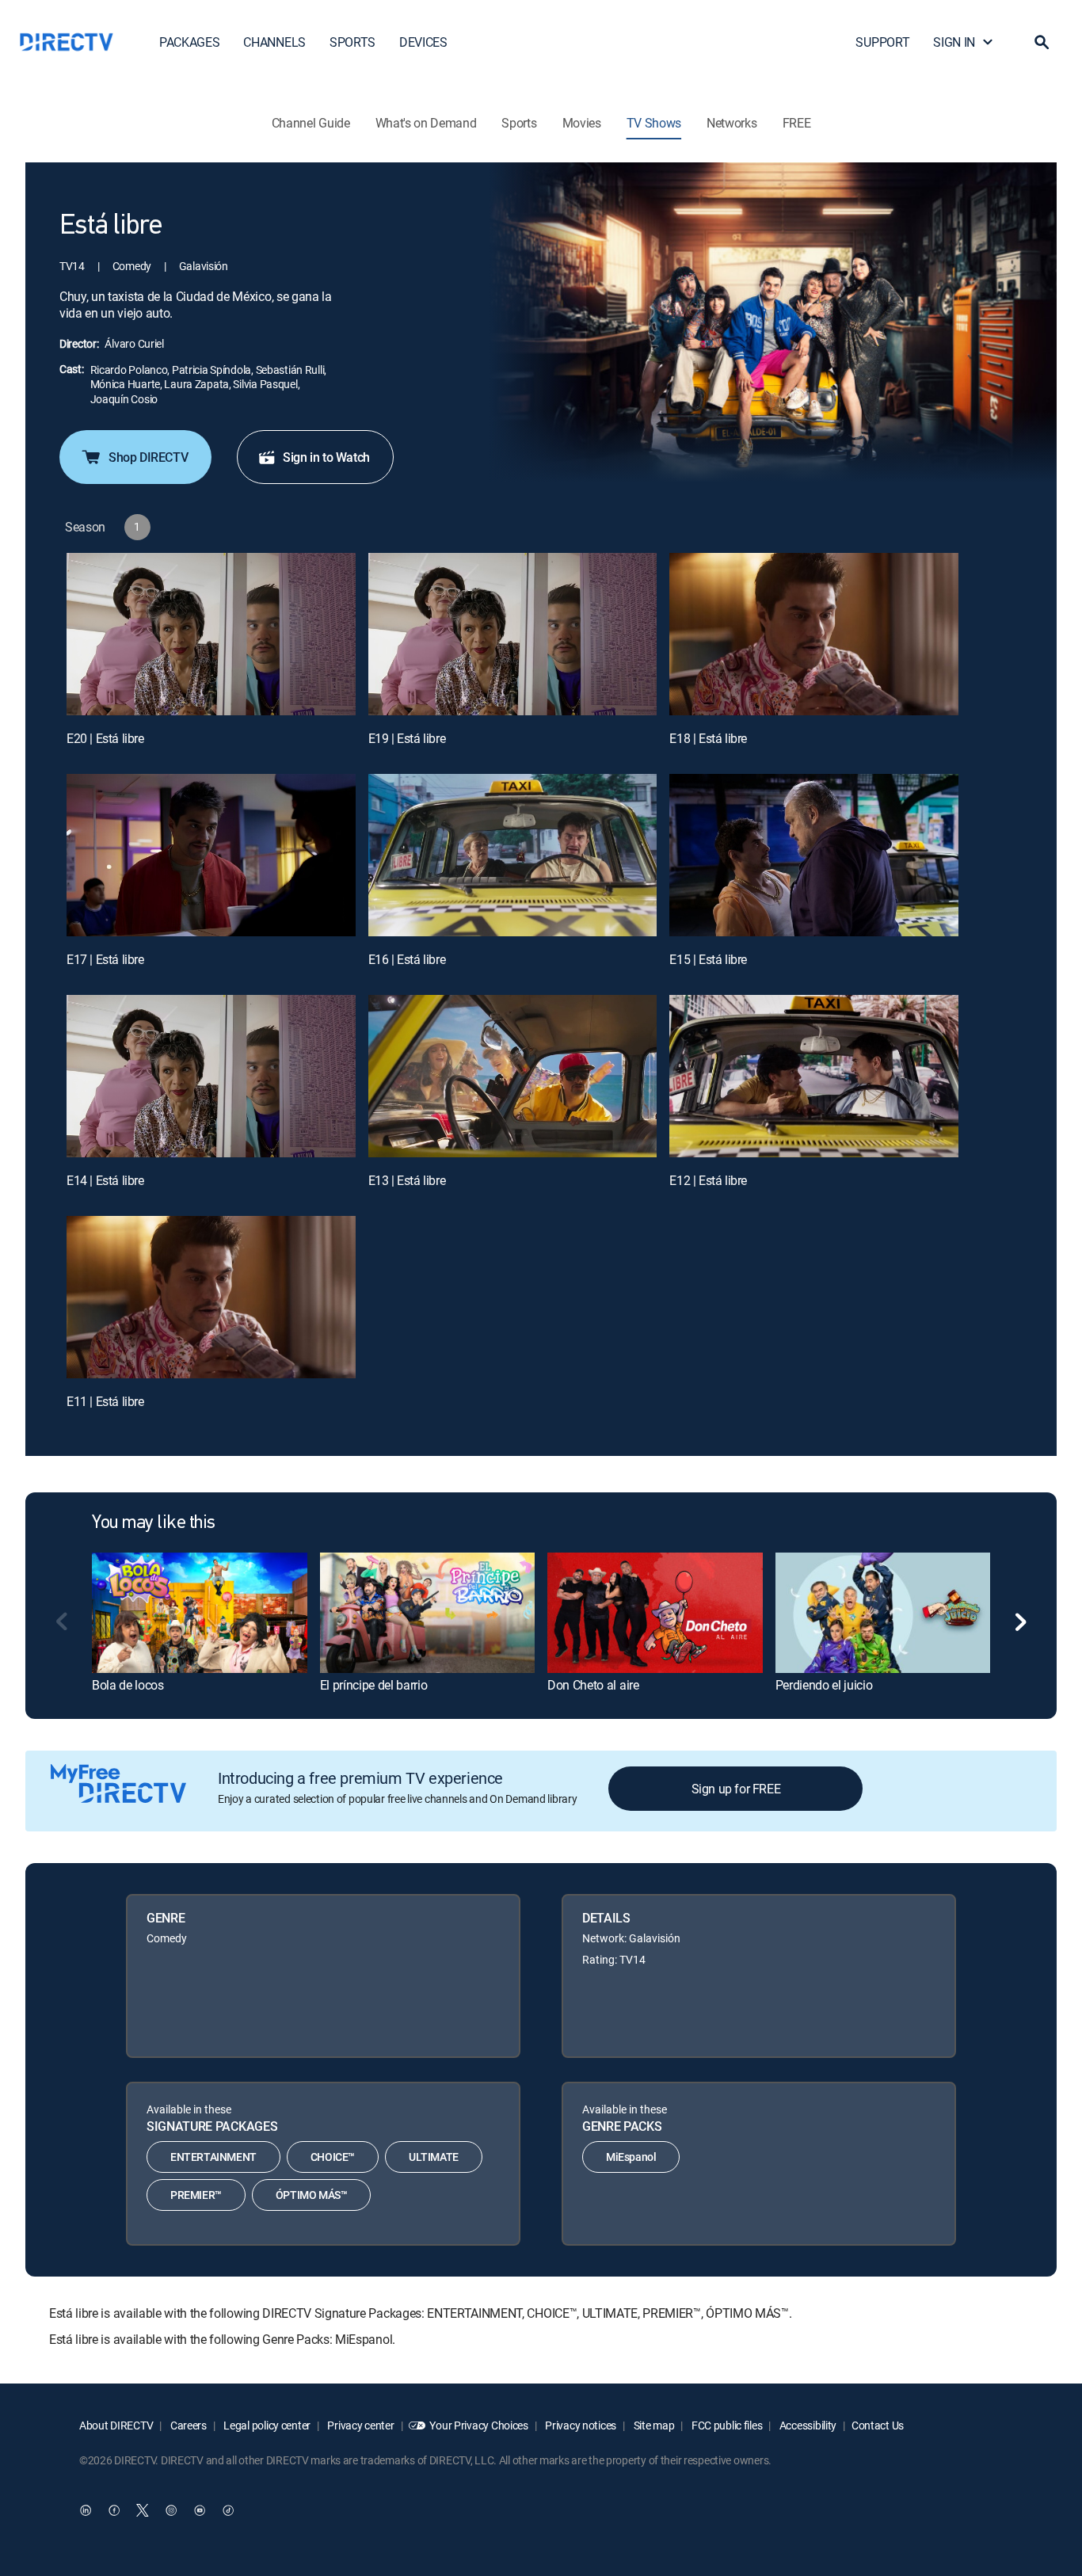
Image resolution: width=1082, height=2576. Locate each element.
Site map (653, 2425)
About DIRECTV (116, 2425)
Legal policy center (266, 2425)
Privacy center (360, 2425)
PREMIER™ (196, 2195)
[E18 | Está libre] (814, 634)
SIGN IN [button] (954, 42)
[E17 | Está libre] (211, 855)
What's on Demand (426, 123)
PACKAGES (189, 42)
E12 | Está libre (708, 1180)
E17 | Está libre (105, 959)
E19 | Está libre (407, 738)
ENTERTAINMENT (213, 2157)
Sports (519, 123)
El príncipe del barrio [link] (374, 1685)
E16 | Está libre (407, 959)
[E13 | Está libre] (513, 1076)
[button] (1042, 42)
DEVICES (423, 42)
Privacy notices (580, 2425)
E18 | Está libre (708, 738)
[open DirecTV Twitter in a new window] (143, 2510)
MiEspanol (631, 2157)
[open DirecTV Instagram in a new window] (171, 2510)
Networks (731, 123)
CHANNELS (274, 42)
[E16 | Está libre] (513, 855)
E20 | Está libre (105, 738)
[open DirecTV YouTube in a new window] (200, 2510)
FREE (797, 123)
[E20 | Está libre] (211, 634)
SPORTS (352, 42)
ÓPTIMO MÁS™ (312, 2195)
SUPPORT (882, 42)
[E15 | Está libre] (814, 855)
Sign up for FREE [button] (736, 1789)
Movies (582, 123)
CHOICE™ (333, 2157)
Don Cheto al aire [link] (593, 1685)
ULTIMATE (434, 2157)
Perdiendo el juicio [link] (824, 1685)
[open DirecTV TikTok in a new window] (228, 2510)
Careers (187, 2425)
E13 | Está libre (407, 1180)
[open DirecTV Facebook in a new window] (114, 2510)
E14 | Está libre (105, 1180)
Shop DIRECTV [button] (148, 457)
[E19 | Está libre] (513, 634)
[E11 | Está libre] (211, 1297)
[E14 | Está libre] (211, 1076)
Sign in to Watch (326, 457)
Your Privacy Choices (478, 2425)
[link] (200, 1613)
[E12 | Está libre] (814, 1076)
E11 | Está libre (105, 1401)
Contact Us (878, 2425)
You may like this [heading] (154, 1523)
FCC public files (726, 2425)
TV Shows (654, 123)
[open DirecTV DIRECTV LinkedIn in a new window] (86, 2510)
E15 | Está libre (708, 959)
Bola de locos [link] (128, 1685)
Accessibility (807, 2425)
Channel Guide (311, 123)
